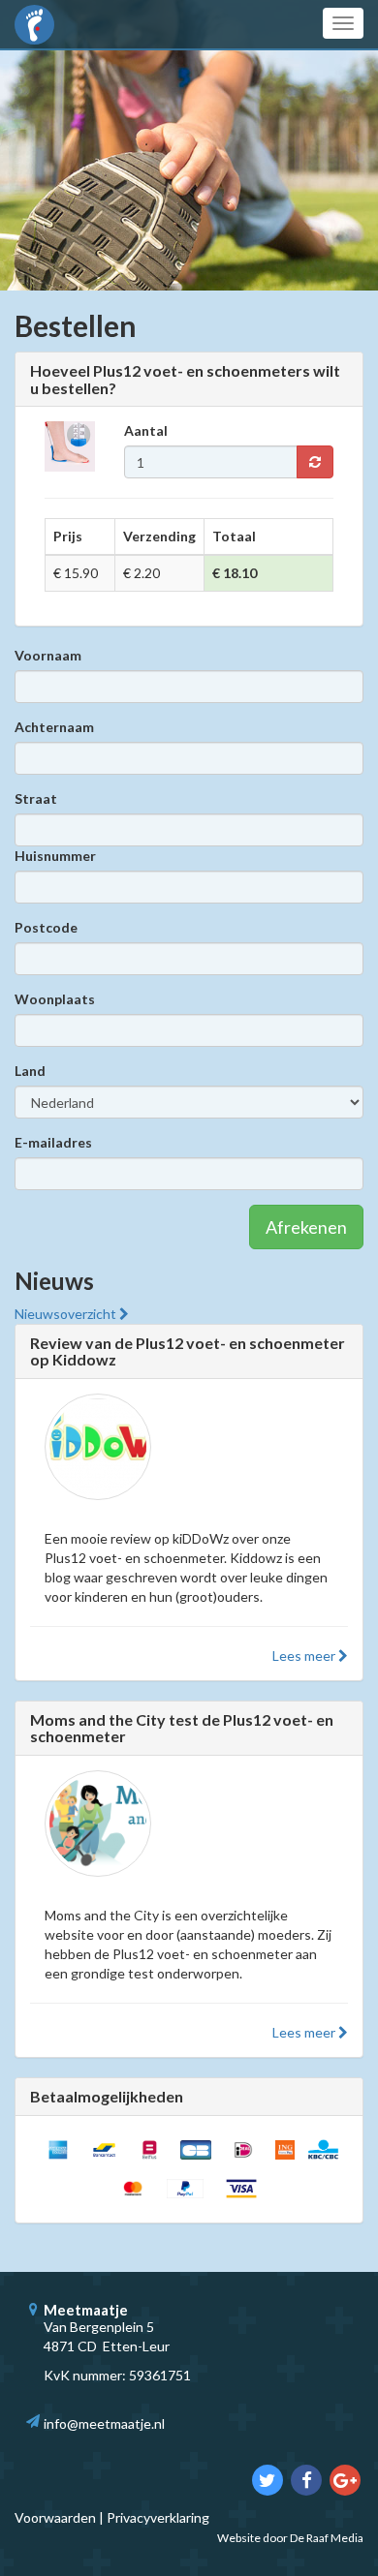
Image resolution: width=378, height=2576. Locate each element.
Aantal (146, 430)
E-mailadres (53, 1142)
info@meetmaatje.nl (104, 2423)
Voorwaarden (55, 2517)
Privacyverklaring (158, 2517)
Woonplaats (55, 999)
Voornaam (48, 655)
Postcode (46, 927)
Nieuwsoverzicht (67, 1314)
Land (30, 1071)
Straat (36, 798)
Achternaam (54, 727)
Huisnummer (55, 856)
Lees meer (305, 1656)
